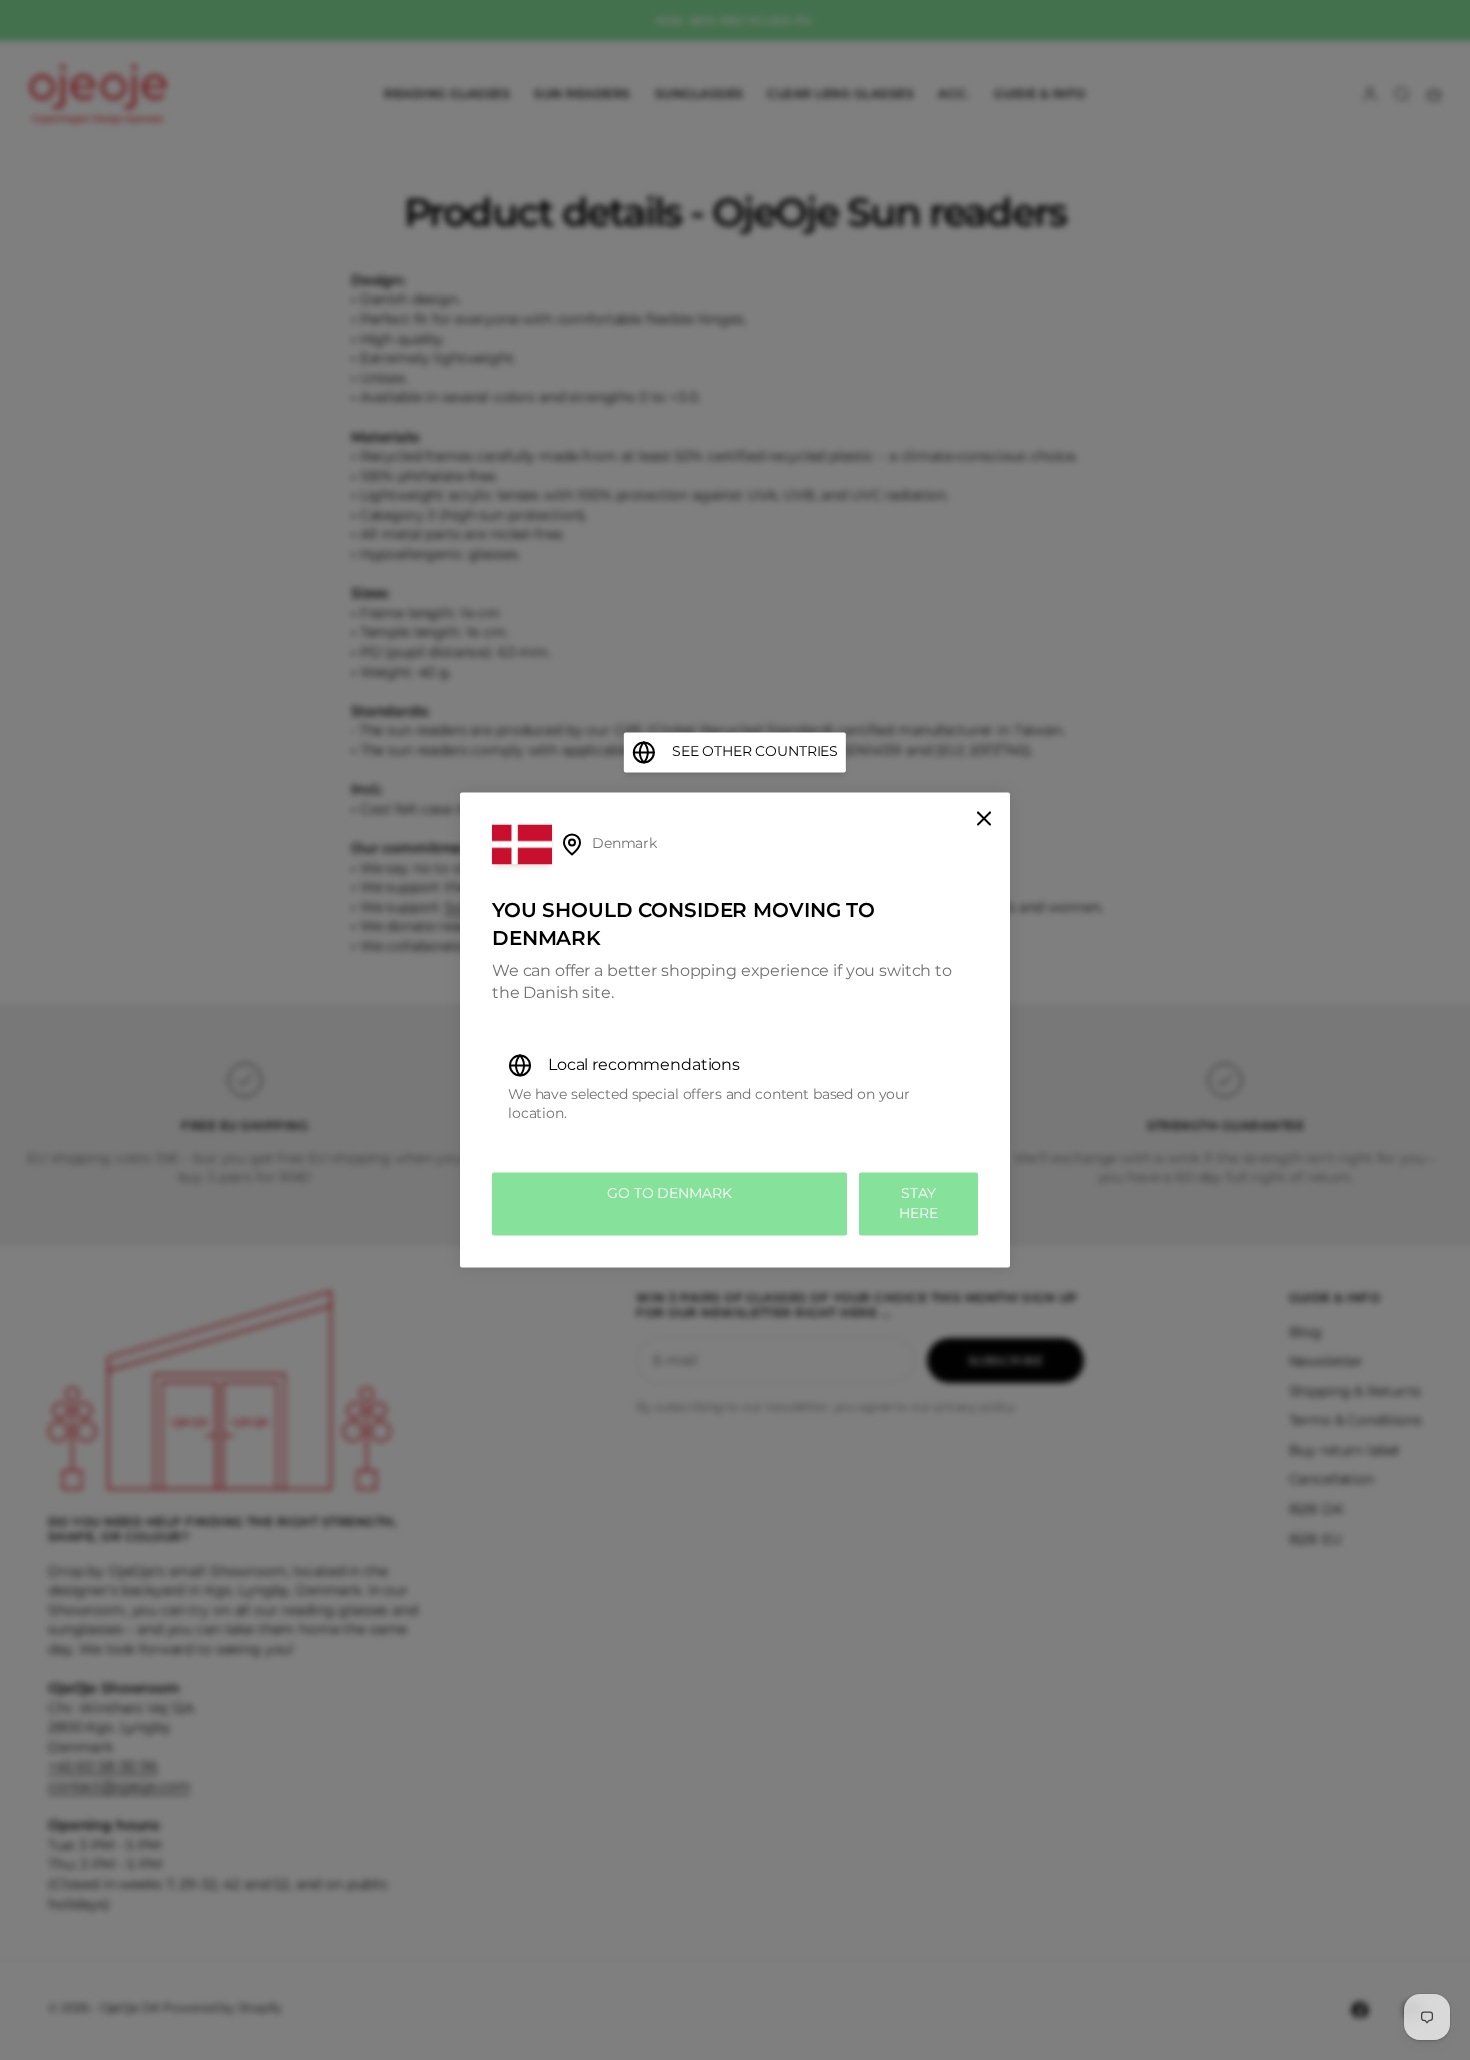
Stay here (918, 1203)
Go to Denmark (669, 1193)
